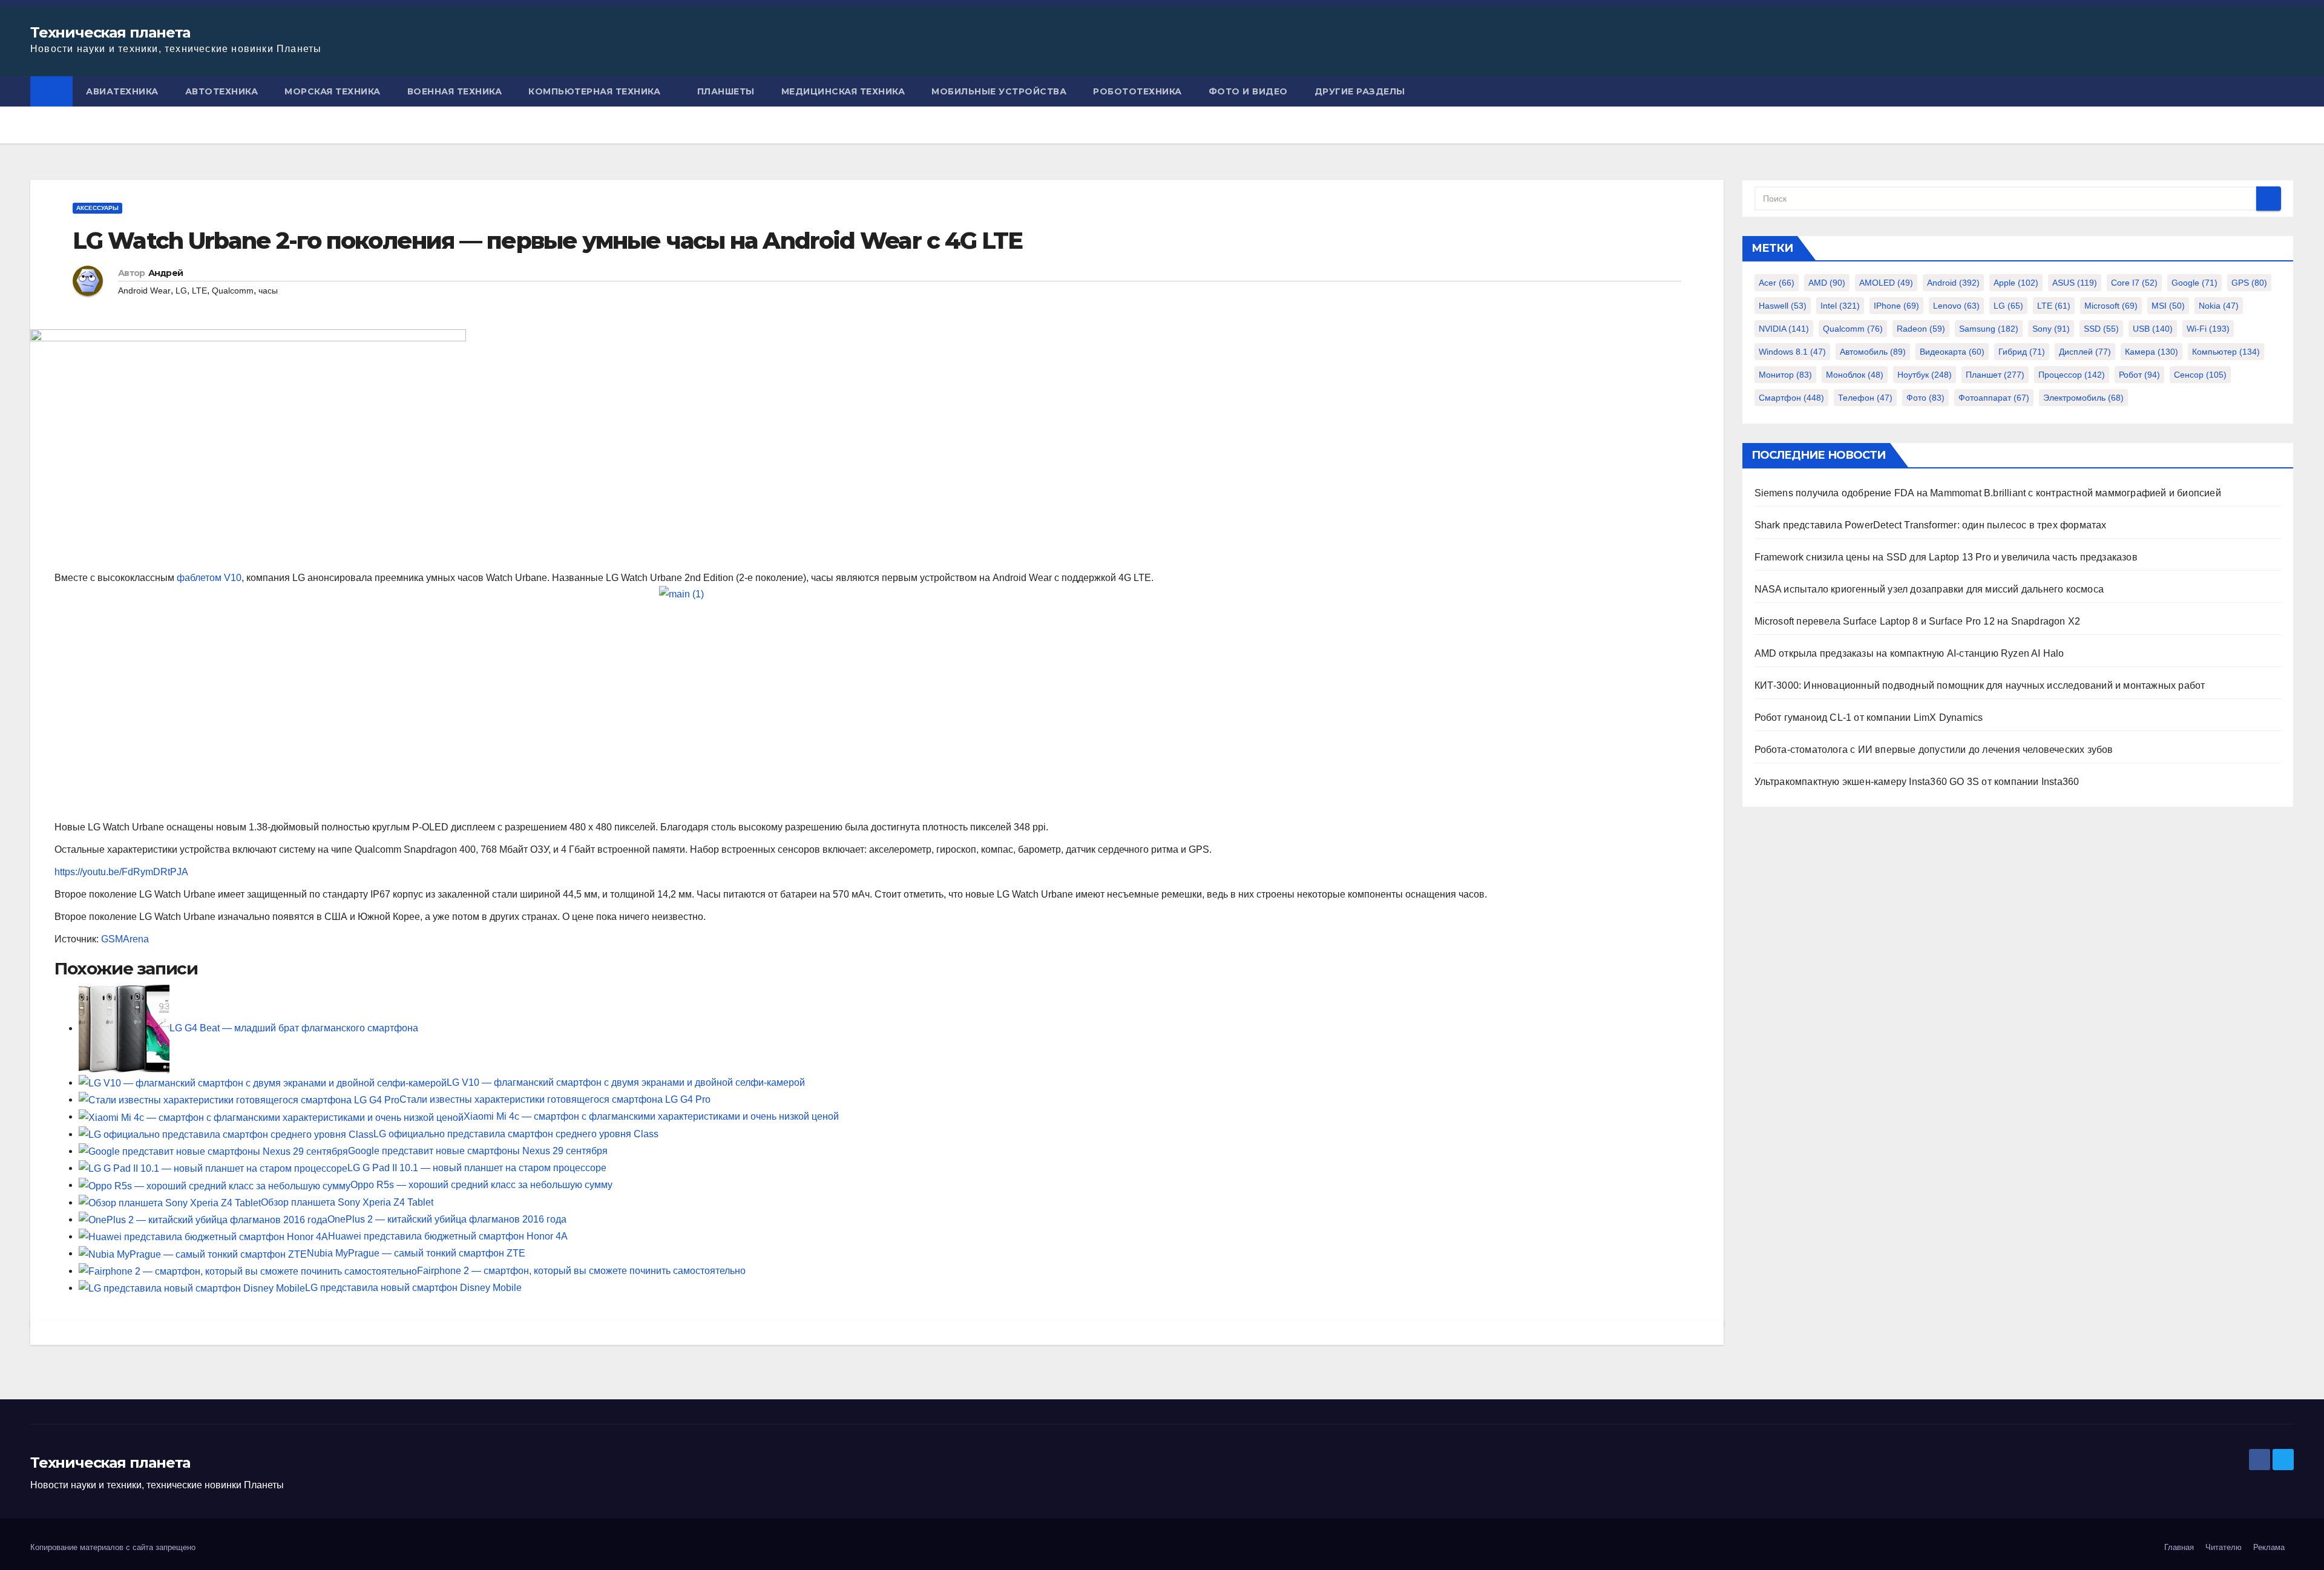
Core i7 (2134, 283)
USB (2153, 329)
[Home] (51, 91)
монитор (1785, 375)
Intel (1840, 306)
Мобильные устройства (999, 91)
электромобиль (2083, 398)
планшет (1995, 375)
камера (2152, 352)
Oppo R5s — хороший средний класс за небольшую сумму (481, 1185)
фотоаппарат (1994, 398)
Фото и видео (1248, 91)
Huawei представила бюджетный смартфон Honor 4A (448, 1236)
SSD (2101, 329)
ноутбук (1925, 375)
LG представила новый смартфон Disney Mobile (413, 1288)
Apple (2016, 283)
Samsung (1989, 329)
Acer (1777, 283)
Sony (2051, 329)
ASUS (2075, 283)
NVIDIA (1784, 329)
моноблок (1855, 375)
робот (2139, 375)
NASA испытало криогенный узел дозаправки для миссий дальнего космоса (1929, 589)
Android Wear (144, 291)
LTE (199, 291)
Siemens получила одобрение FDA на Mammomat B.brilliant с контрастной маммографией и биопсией (1988, 493)
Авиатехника (122, 91)
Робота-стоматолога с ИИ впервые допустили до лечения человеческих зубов (1934, 750)
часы (268, 291)
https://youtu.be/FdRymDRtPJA (121, 872)
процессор (2072, 375)
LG (181, 291)
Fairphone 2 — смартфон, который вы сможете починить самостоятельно (581, 1271)
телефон (1865, 398)
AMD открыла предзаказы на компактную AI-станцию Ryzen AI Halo (1909, 653)
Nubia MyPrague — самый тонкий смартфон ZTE (416, 1253)
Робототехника (1137, 91)
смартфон (1791, 398)
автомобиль (1873, 352)
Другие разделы (1360, 91)
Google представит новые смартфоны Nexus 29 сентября (478, 1151)
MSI (2168, 306)
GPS (2249, 283)
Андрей (166, 273)
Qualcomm (233, 291)
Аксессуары (97, 208)
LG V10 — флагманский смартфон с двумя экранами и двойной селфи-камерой (626, 1082)
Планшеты (726, 91)
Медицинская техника (843, 91)
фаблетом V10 (209, 578)
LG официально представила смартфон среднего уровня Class (516, 1134)
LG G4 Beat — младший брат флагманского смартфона (294, 1028)
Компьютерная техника (594, 91)
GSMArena (125, 939)
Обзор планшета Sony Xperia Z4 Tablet (347, 1202)
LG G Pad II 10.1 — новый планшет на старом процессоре (477, 1168)
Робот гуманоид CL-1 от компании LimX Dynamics (1869, 718)
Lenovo (1956, 306)
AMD (1827, 283)
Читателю (2224, 1547)
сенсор (2200, 375)
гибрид (2022, 352)
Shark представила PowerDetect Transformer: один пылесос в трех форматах (1931, 525)
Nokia (2219, 306)
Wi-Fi (2208, 329)
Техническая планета (110, 32)
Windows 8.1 (1792, 352)
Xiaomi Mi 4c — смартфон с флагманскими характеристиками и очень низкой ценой (651, 1116)
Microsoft (2111, 306)
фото (1925, 398)
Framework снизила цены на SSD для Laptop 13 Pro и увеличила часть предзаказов (1946, 557)
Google (2194, 283)
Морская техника (333, 91)
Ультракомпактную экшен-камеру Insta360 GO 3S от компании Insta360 (1917, 782)
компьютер (2226, 352)
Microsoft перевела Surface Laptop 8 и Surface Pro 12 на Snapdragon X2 (1918, 621)
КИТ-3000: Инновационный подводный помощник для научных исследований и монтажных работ (1980, 685)
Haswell (1783, 306)
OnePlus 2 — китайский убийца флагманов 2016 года (447, 1219)
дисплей (2085, 352)
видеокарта (1952, 352)
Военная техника (455, 91)
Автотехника (222, 91)
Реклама (2269, 1547)
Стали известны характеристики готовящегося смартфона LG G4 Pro (555, 1099)
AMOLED (1886, 283)
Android (1953, 283)
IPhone (1896, 306)
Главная (2179, 1547)
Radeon (1921, 329)
